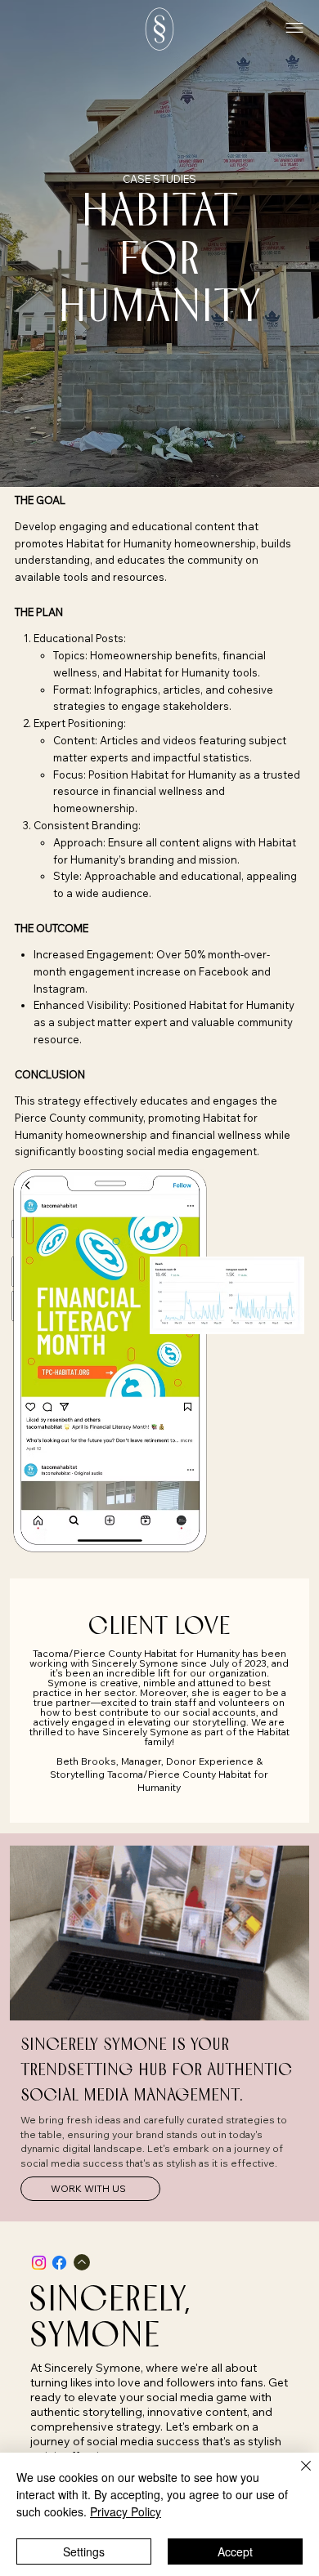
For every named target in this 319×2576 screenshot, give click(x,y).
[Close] (296, 2476)
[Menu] (294, 29)
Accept (235, 2551)
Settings (84, 2551)
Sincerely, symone (109, 2319)
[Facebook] (59, 2263)
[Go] (82, 2262)
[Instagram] (39, 2263)
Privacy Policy (126, 2511)
